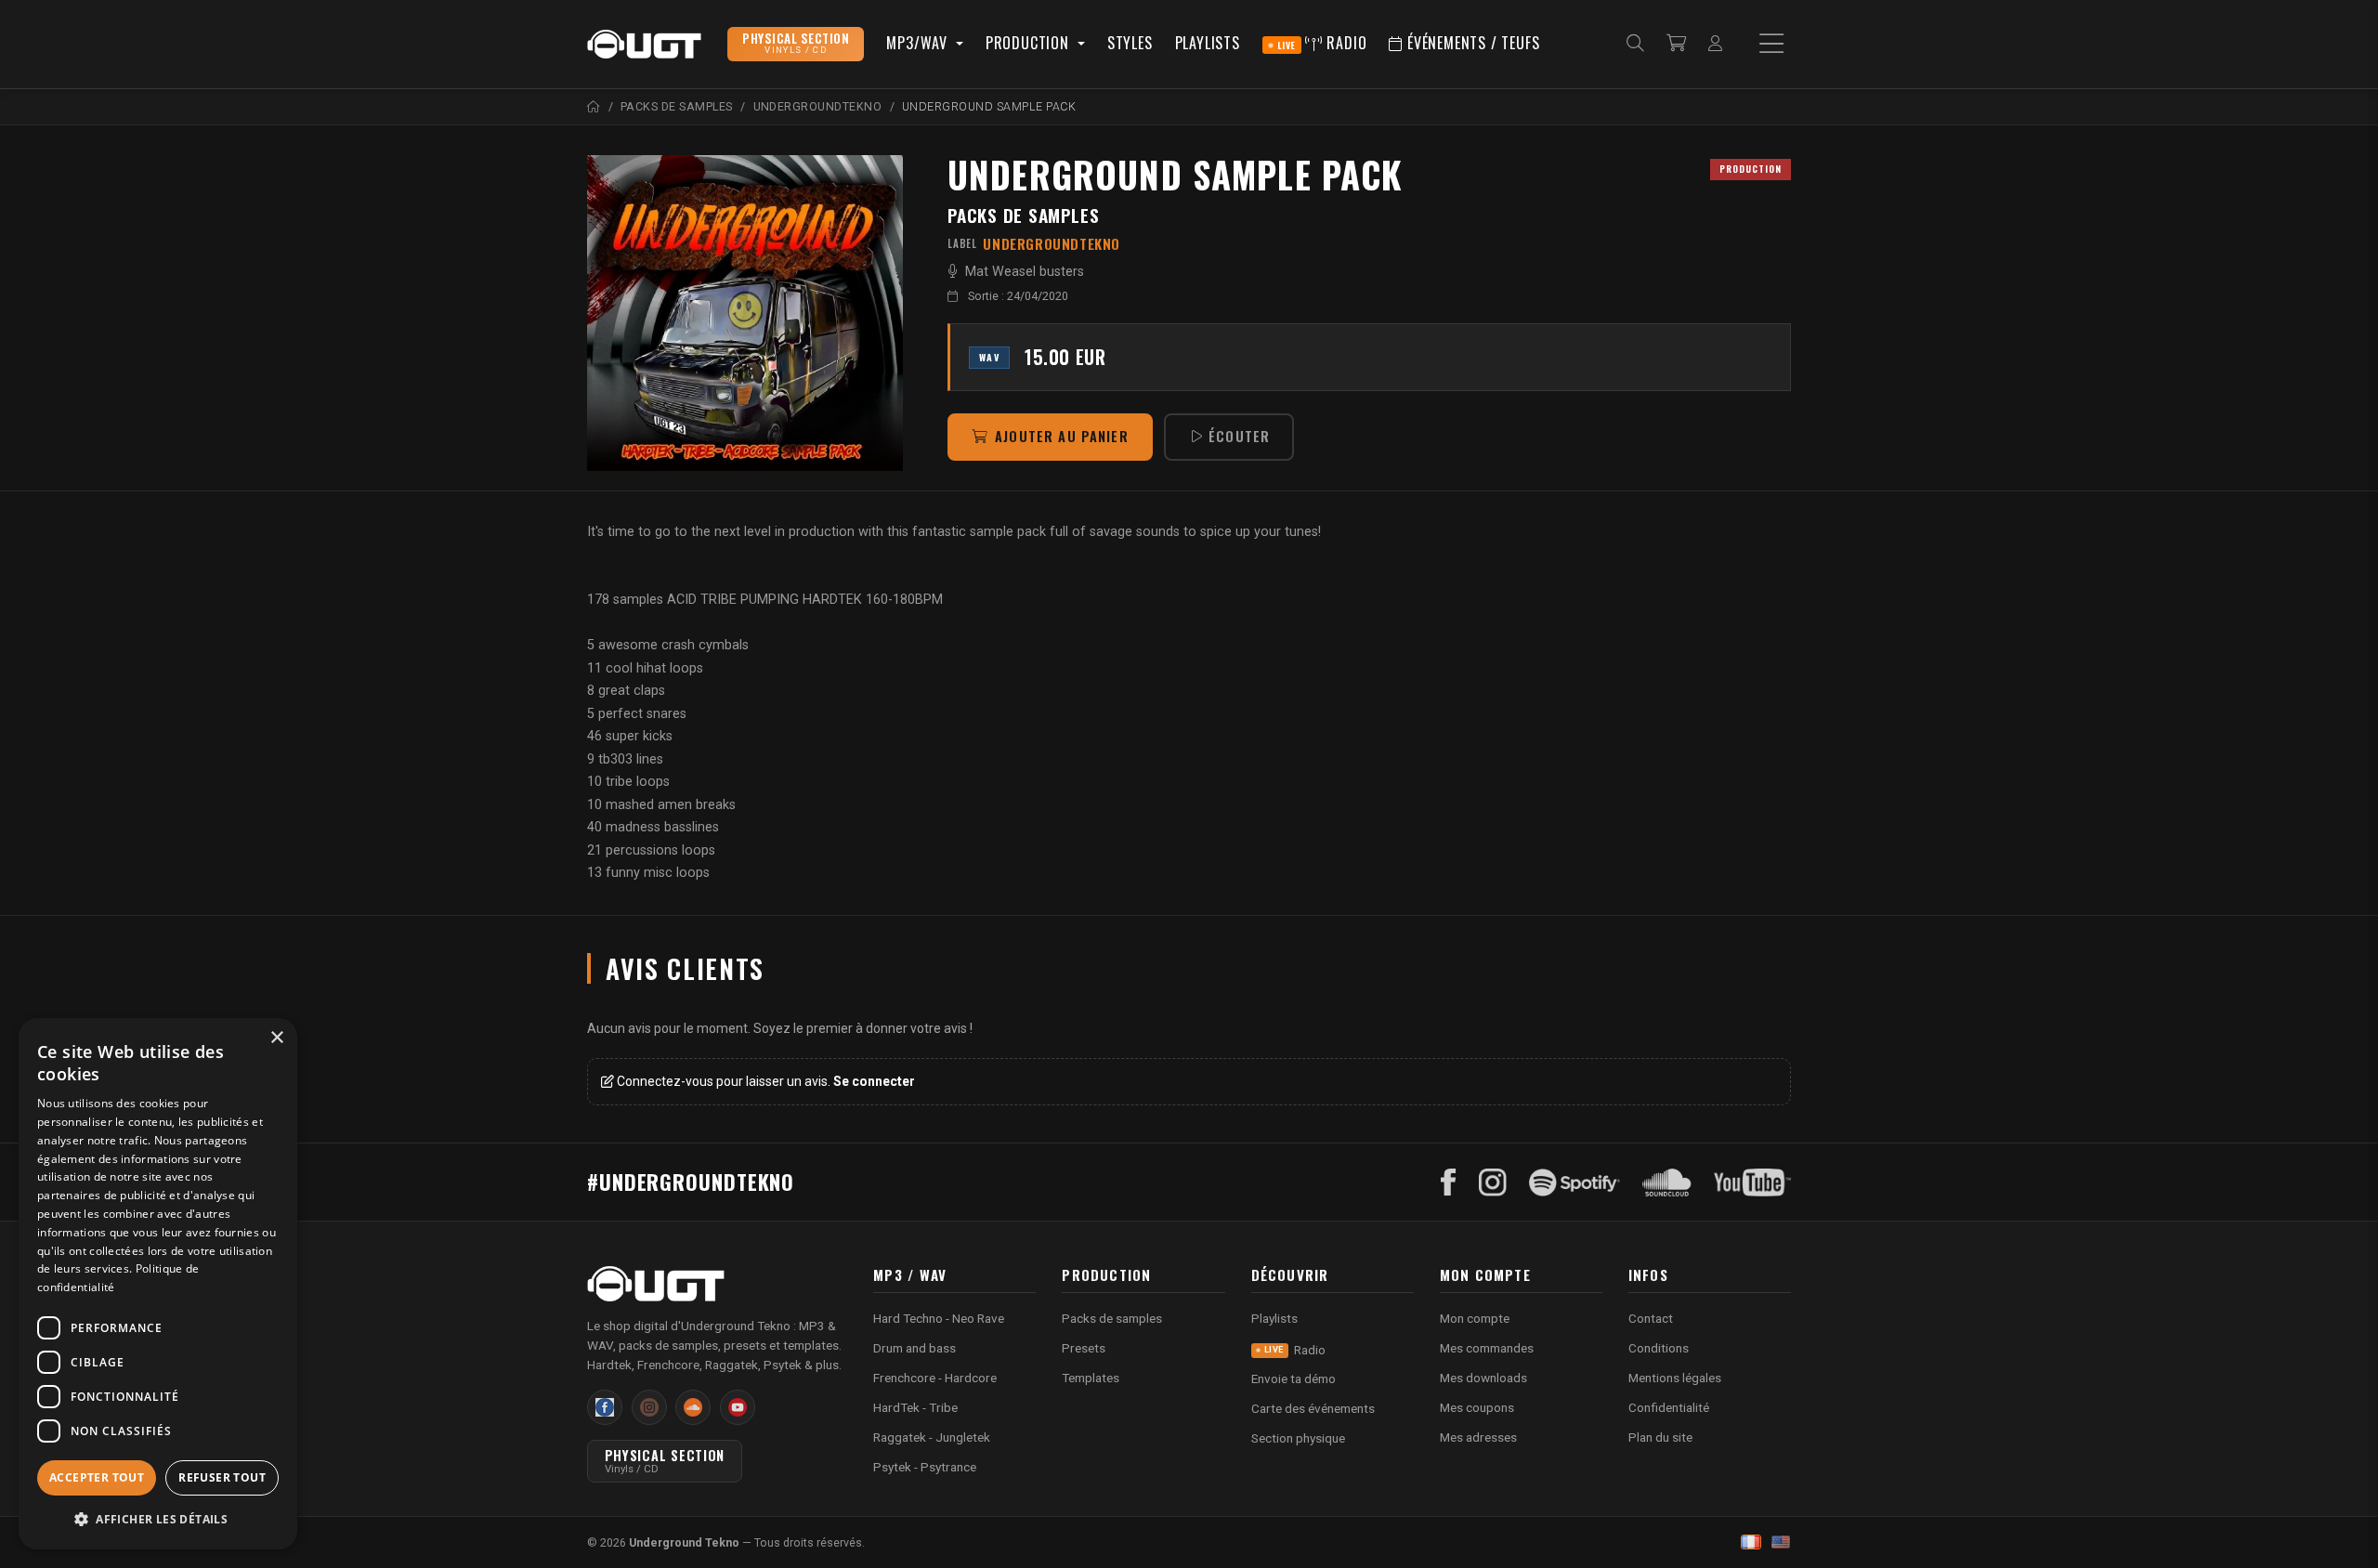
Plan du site (1660, 1437)
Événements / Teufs (1471, 43)
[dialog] (158, 1284)
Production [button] (1030, 43)
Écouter (1239, 436)
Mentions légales (1675, 1378)
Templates (1091, 1378)
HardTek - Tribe (915, 1407)
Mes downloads (1483, 1378)
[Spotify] (1574, 1183)
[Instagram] (1493, 1183)
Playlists (1208, 43)
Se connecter (874, 1081)
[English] (1781, 1542)
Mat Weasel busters (1025, 272)
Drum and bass (915, 1348)
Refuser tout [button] (222, 1477)
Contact (1651, 1318)
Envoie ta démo (1294, 1379)
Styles (1130, 43)
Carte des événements (1313, 1408)
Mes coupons (1477, 1407)
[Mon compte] (1715, 44)
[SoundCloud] (1667, 1183)
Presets (1084, 1348)
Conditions (1659, 1348)
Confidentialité (1669, 1407)
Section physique (1298, 1438)
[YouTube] (1752, 1183)
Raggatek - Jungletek (932, 1437)
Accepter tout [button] (97, 1477)
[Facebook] (1449, 1183)
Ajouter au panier (1062, 436)
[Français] (1751, 1542)
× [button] (276, 1038)
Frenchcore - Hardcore (935, 1378)
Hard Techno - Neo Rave (939, 1318)
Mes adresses (1478, 1437)
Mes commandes (1487, 1348)
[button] (158, 1519)
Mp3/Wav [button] (919, 43)
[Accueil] (594, 106)
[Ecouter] (745, 313)
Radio (1322, 43)
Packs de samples (1023, 215)
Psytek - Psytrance (925, 1467)
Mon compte (1475, 1318)
